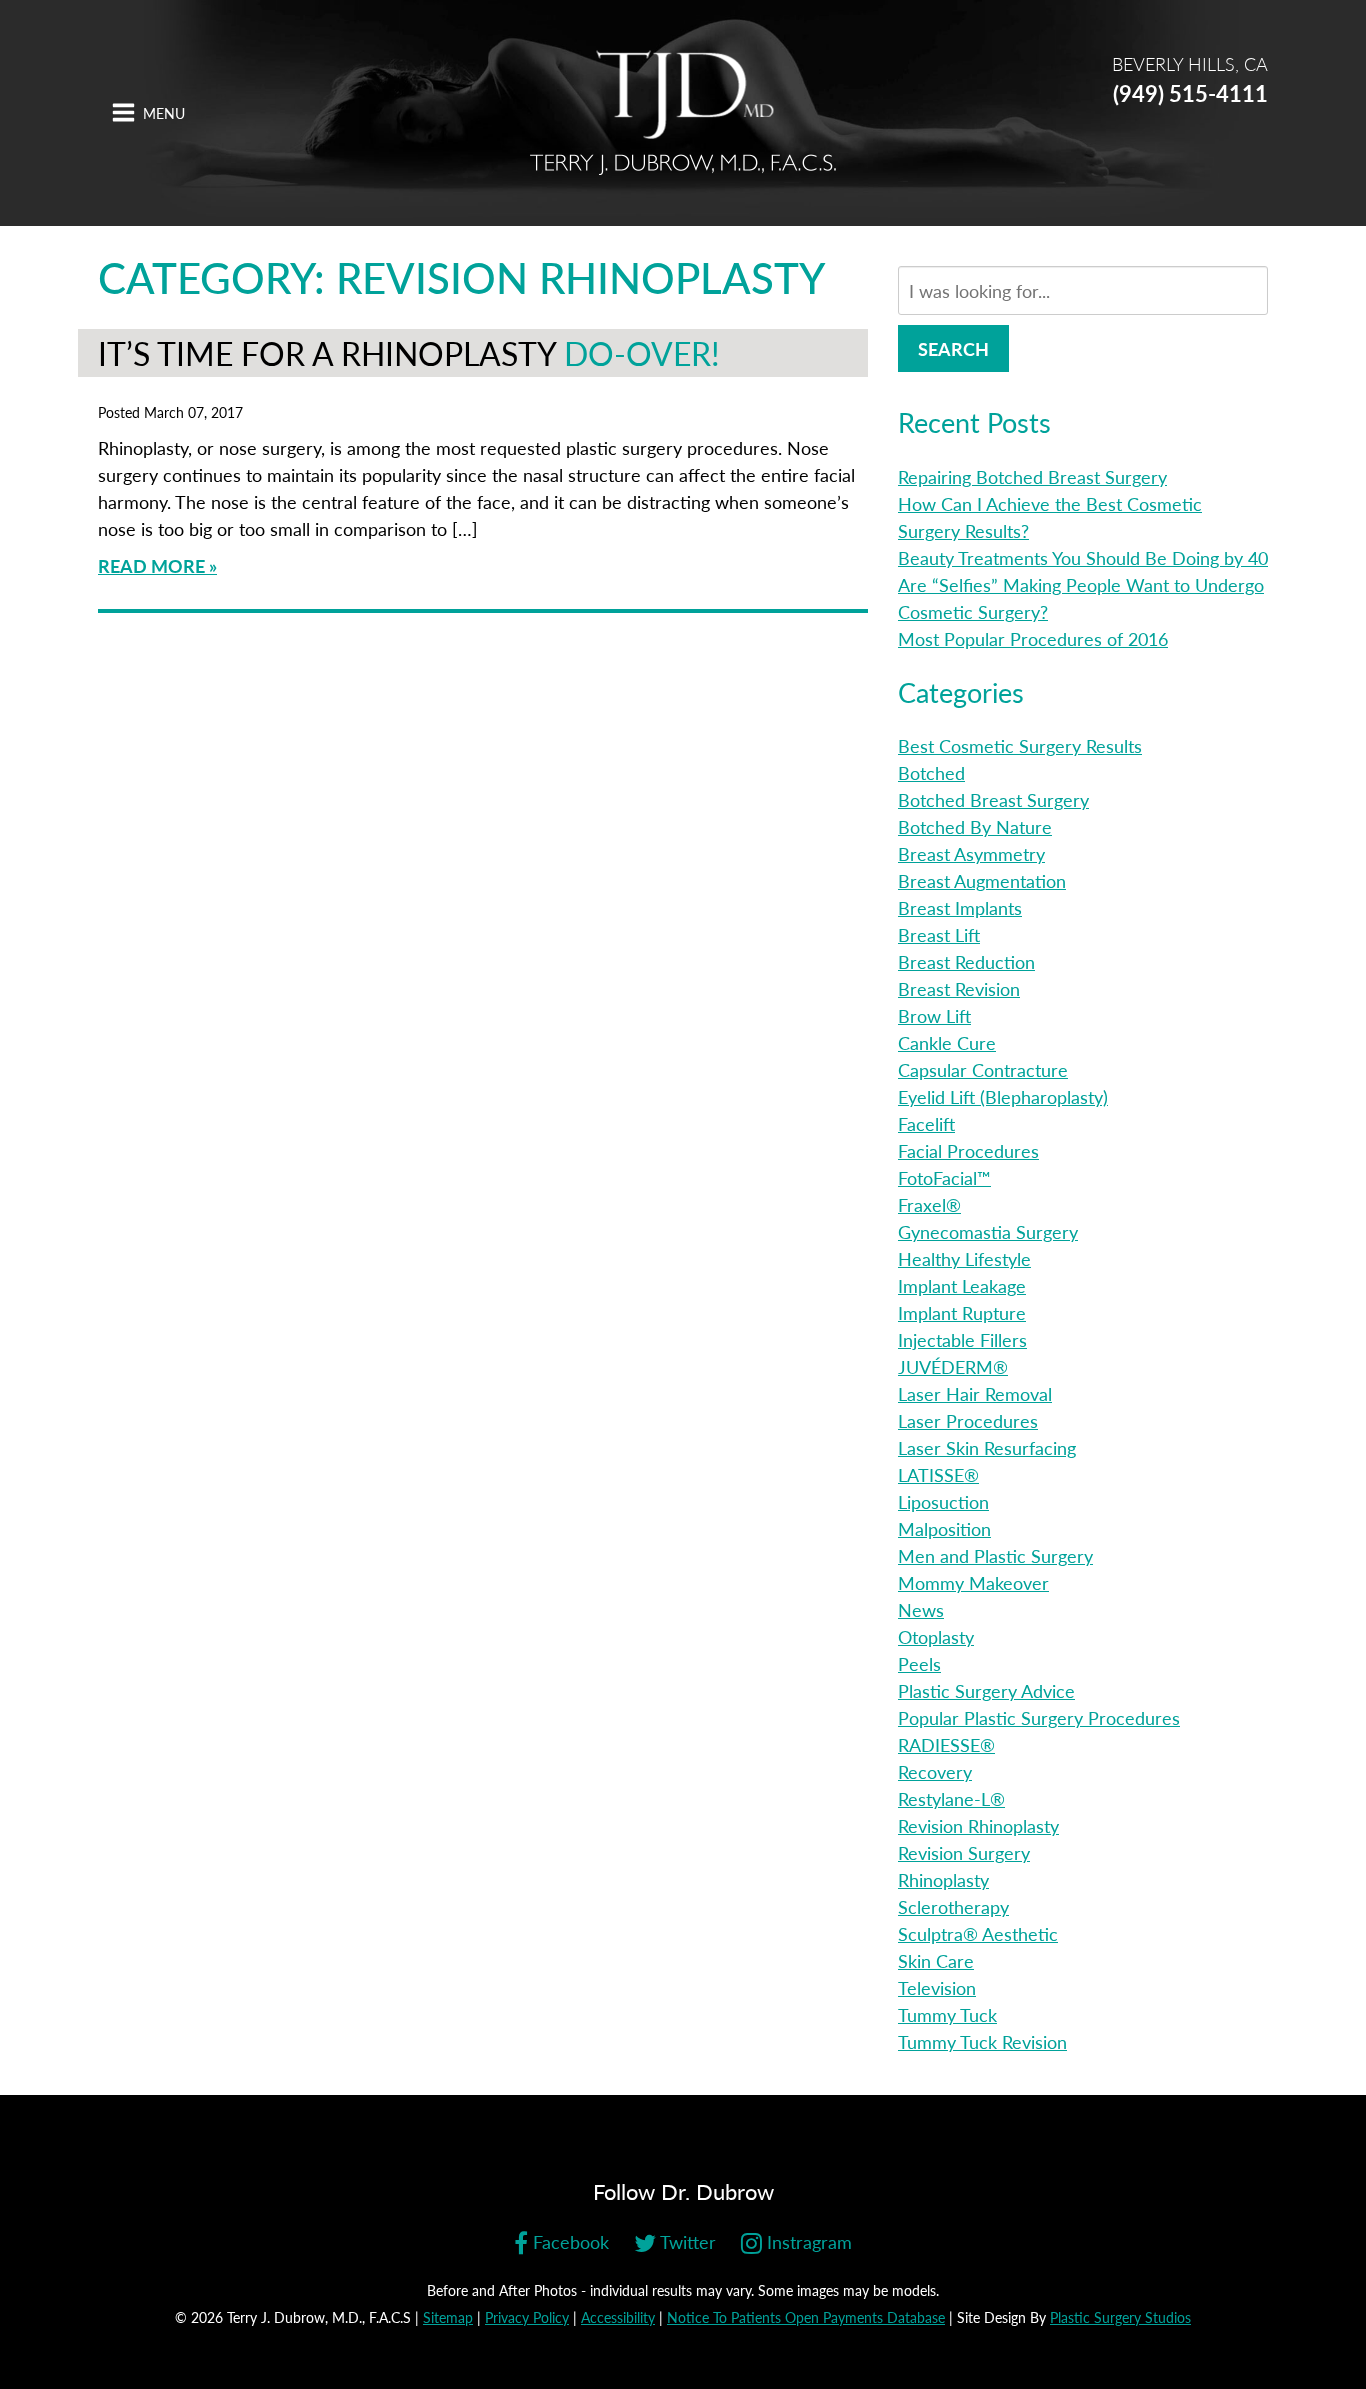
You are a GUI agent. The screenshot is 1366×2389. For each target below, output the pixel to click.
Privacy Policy (527, 2317)
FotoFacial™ (944, 1177)
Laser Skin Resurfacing (987, 1447)
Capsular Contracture (983, 1069)
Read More (151, 565)
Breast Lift (939, 934)
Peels (919, 1663)
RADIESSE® (946, 1744)
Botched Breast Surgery (993, 799)
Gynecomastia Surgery (988, 1231)
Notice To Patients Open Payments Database (806, 2317)
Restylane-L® (951, 1798)
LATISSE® (938, 1474)
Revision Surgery (964, 1852)
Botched (931, 772)
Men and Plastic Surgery (995, 1555)
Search (953, 348)
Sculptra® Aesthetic (978, 1933)
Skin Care (936, 1960)
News (921, 1609)
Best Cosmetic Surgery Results (1020, 745)
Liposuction (943, 1501)
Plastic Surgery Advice (986, 1690)
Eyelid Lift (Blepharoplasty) (1003, 1096)
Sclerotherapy (953, 1906)
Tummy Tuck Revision (982, 2041)
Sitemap (448, 2317)
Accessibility (618, 2317)
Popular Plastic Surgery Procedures (1039, 1717)
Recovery (935, 1771)
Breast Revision (959, 988)
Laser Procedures (968, 1420)
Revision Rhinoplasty (978, 1825)
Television (937, 1987)
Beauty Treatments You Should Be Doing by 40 (1083, 557)
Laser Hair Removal (975, 1393)
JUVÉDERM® (953, 1366)
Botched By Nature (975, 826)
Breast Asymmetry (971, 853)
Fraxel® (929, 1204)
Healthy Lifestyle (964, 1258)
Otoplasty (936, 1636)
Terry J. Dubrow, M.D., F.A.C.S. (683, 112)
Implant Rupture (962, 1312)
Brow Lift (934, 1015)
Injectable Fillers (962, 1339)
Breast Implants (960, 907)
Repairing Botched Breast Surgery (1032, 476)
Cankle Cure (947, 1042)
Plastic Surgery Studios (1120, 2317)
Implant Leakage (962, 1285)
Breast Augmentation (982, 880)
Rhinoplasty (943, 1879)
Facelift (926, 1123)
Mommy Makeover (973, 1582)
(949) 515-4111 (1190, 93)
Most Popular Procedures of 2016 (1033, 638)
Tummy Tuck (947, 2014)
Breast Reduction (966, 961)
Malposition (944, 1528)
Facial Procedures (968, 1150)
